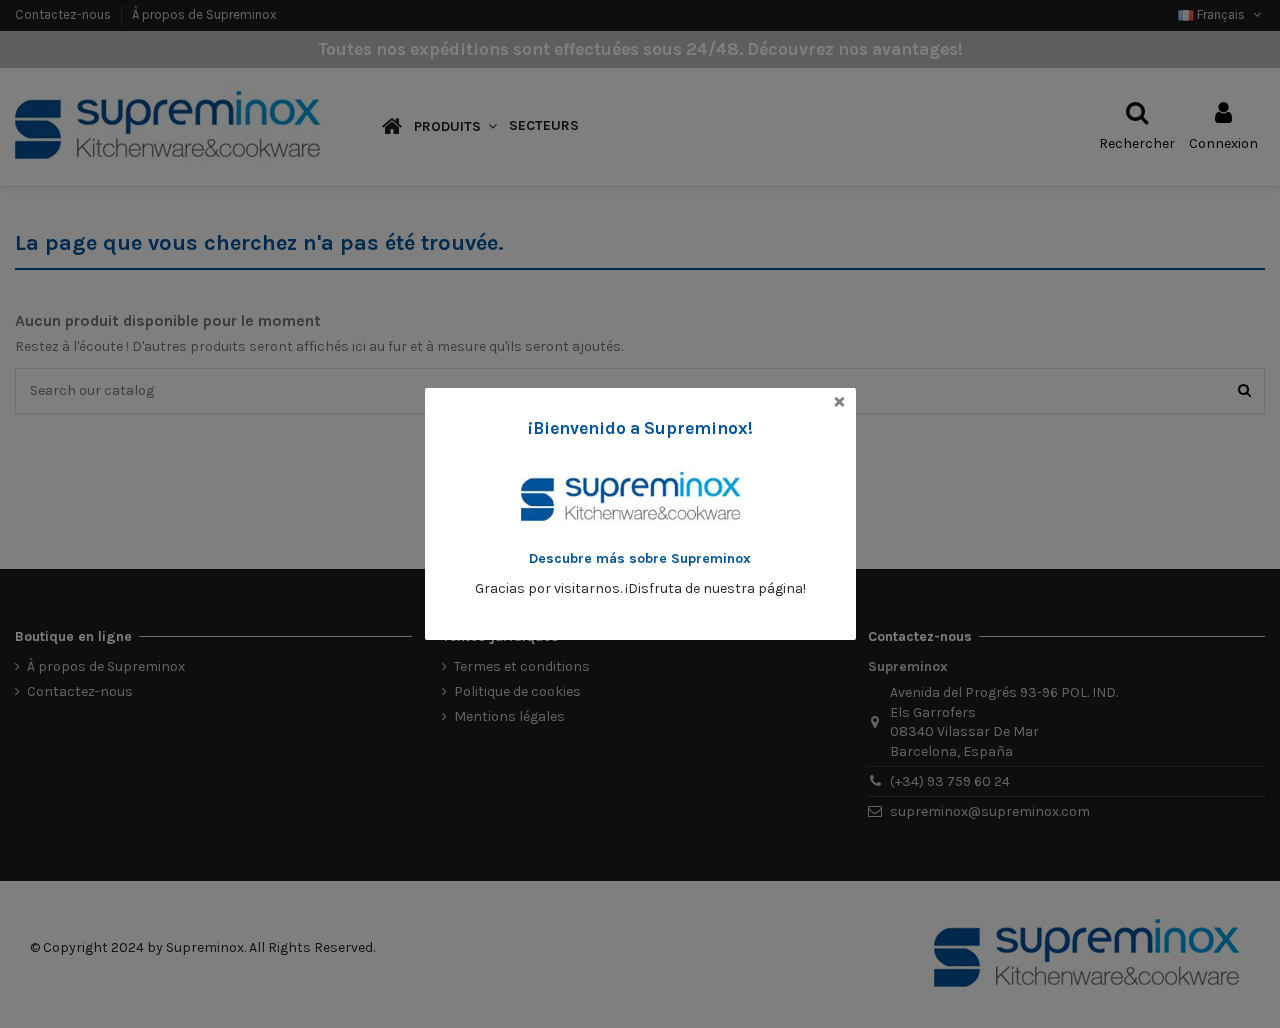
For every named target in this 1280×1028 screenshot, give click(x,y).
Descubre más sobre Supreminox (640, 558)
